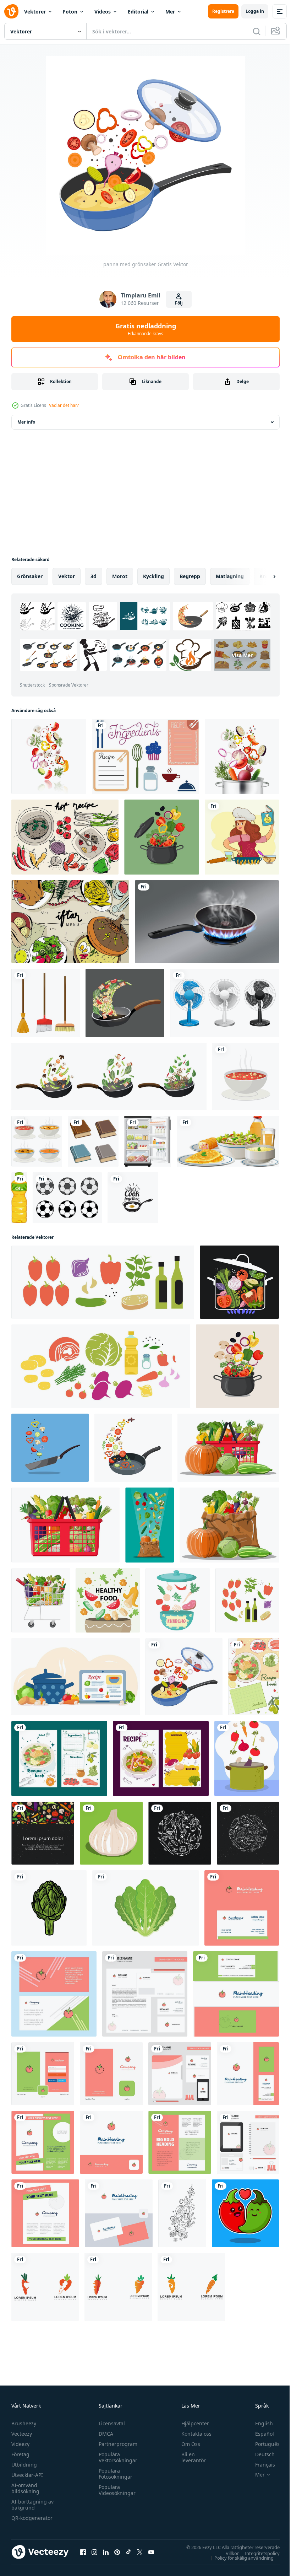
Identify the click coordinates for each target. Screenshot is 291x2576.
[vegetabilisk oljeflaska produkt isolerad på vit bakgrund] (19, 1198)
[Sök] (257, 31)
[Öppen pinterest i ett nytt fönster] (117, 2552)
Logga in (255, 11)
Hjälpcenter (192, 2423)
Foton (70, 12)
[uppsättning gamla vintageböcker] (93, 1141)
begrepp (190, 576)
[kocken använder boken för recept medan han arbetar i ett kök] (242, 837)
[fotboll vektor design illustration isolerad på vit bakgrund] (67, 1198)
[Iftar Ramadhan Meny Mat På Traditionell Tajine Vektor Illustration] (70, 922)
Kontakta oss (193, 2434)
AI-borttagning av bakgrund (32, 2505)
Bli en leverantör (190, 2457)
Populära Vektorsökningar (116, 2457)
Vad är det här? (64, 405)
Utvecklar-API (27, 2475)
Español (259, 2434)
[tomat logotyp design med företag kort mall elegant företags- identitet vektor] (242, 1908)
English (259, 2423)
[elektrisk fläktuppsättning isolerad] (224, 1003)
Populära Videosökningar (115, 2490)
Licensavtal (110, 2423)
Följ (179, 303)
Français (260, 2465)
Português (262, 2444)
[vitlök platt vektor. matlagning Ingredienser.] (111, 1833)
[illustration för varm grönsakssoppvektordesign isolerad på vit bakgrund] (246, 1077)
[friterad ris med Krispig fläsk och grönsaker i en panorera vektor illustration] (125, 1003)
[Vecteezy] (11, 11)
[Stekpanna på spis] (207, 922)
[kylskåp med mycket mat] (148, 1141)
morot (120, 576)
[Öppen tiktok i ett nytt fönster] (128, 2552)
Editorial (138, 12)
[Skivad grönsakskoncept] (49, 756)
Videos (103, 12)
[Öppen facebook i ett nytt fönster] (83, 2552)
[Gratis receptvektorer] (145, 756)
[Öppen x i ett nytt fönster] (140, 2552)
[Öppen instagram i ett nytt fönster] (94, 2552)
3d (94, 576)
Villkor (227, 2553)
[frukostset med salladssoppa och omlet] (228, 1141)
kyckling (153, 576)
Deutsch (260, 2454)
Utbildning (24, 2465)
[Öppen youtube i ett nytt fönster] (151, 2552)
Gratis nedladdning (146, 329)
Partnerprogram (116, 2444)
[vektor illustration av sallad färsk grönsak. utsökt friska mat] (145, 1908)
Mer (170, 12)
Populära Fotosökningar (114, 2474)
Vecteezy (22, 2434)
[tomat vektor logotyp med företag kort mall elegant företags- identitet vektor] (119, 2213)
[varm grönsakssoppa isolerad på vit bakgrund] (37, 1141)
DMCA (104, 2434)
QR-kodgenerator (32, 2518)
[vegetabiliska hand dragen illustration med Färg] (49, 1908)
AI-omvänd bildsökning (25, 2488)
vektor (67, 576)
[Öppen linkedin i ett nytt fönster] (106, 2552)
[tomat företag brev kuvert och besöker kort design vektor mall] (145, 1994)
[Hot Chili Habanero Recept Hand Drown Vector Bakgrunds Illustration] (65, 837)
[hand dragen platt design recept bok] (254, 1677)
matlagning (230, 576)
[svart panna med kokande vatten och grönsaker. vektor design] (162, 837)
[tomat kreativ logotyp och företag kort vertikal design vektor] (248, 2074)
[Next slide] (263, 576)
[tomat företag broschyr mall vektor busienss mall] (43, 2142)
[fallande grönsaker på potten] (247, 1758)
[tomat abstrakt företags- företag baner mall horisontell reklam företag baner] (54, 1994)
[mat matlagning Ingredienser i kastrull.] (239, 1282)
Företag (20, 2454)
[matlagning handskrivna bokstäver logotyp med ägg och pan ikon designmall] (133, 1198)
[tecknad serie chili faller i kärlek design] (245, 2213)
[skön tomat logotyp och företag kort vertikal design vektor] (236, 1994)
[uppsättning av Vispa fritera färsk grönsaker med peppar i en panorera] (109, 1077)
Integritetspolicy (257, 2553)
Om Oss (188, 2444)
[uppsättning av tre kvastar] (46, 1003)
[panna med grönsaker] (184, 1677)
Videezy (20, 2444)
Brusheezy (24, 2423)
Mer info (26, 422)
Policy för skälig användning (239, 2558)
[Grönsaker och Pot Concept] (242, 756)
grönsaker (30, 576)
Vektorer (35, 12)
